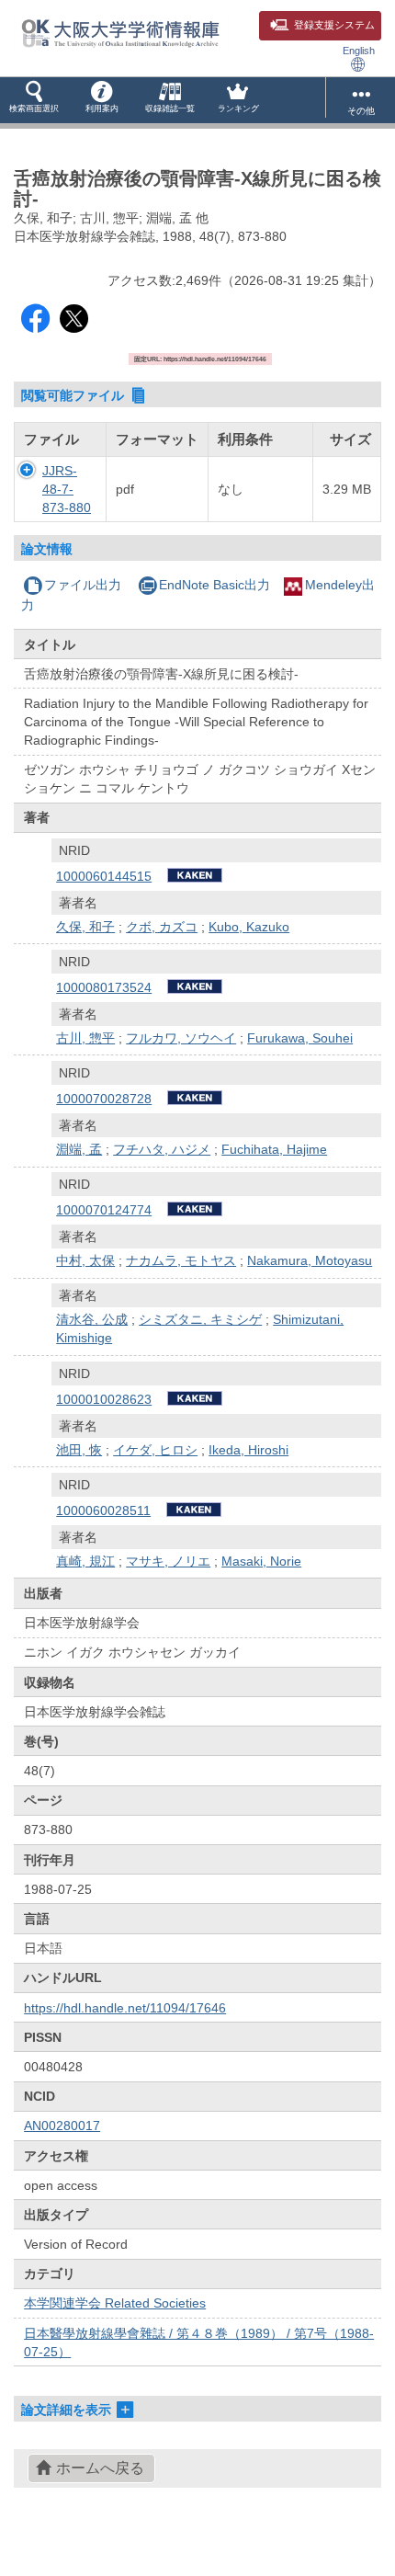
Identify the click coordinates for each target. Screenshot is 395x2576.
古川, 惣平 (85, 1038)
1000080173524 (104, 987)
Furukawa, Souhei (300, 1038)
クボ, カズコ (162, 927)
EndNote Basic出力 (214, 585)
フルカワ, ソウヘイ (181, 1038)
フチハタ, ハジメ (162, 1149)
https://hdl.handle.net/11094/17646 (125, 2008)
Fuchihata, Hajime (274, 1149)
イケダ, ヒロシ (155, 1450)
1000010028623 (104, 1399)
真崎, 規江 (85, 1561)
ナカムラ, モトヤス (181, 1260)
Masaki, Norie (261, 1561)
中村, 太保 (85, 1260)
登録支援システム (334, 25)
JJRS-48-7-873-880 (67, 489)
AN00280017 (62, 2126)
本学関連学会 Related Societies (115, 2303)
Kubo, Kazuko (249, 927)
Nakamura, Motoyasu (310, 1260)
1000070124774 (104, 1210)
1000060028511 (103, 1510)
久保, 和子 (85, 927)
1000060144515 (104, 876)
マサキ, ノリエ (168, 1561)
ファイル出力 (83, 585)
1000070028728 (104, 1099)
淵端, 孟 (79, 1149)
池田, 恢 (79, 1450)
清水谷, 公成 (92, 1319)
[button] (34, 100)
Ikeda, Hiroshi (248, 1450)
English (359, 51)
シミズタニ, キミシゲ (200, 1319)
